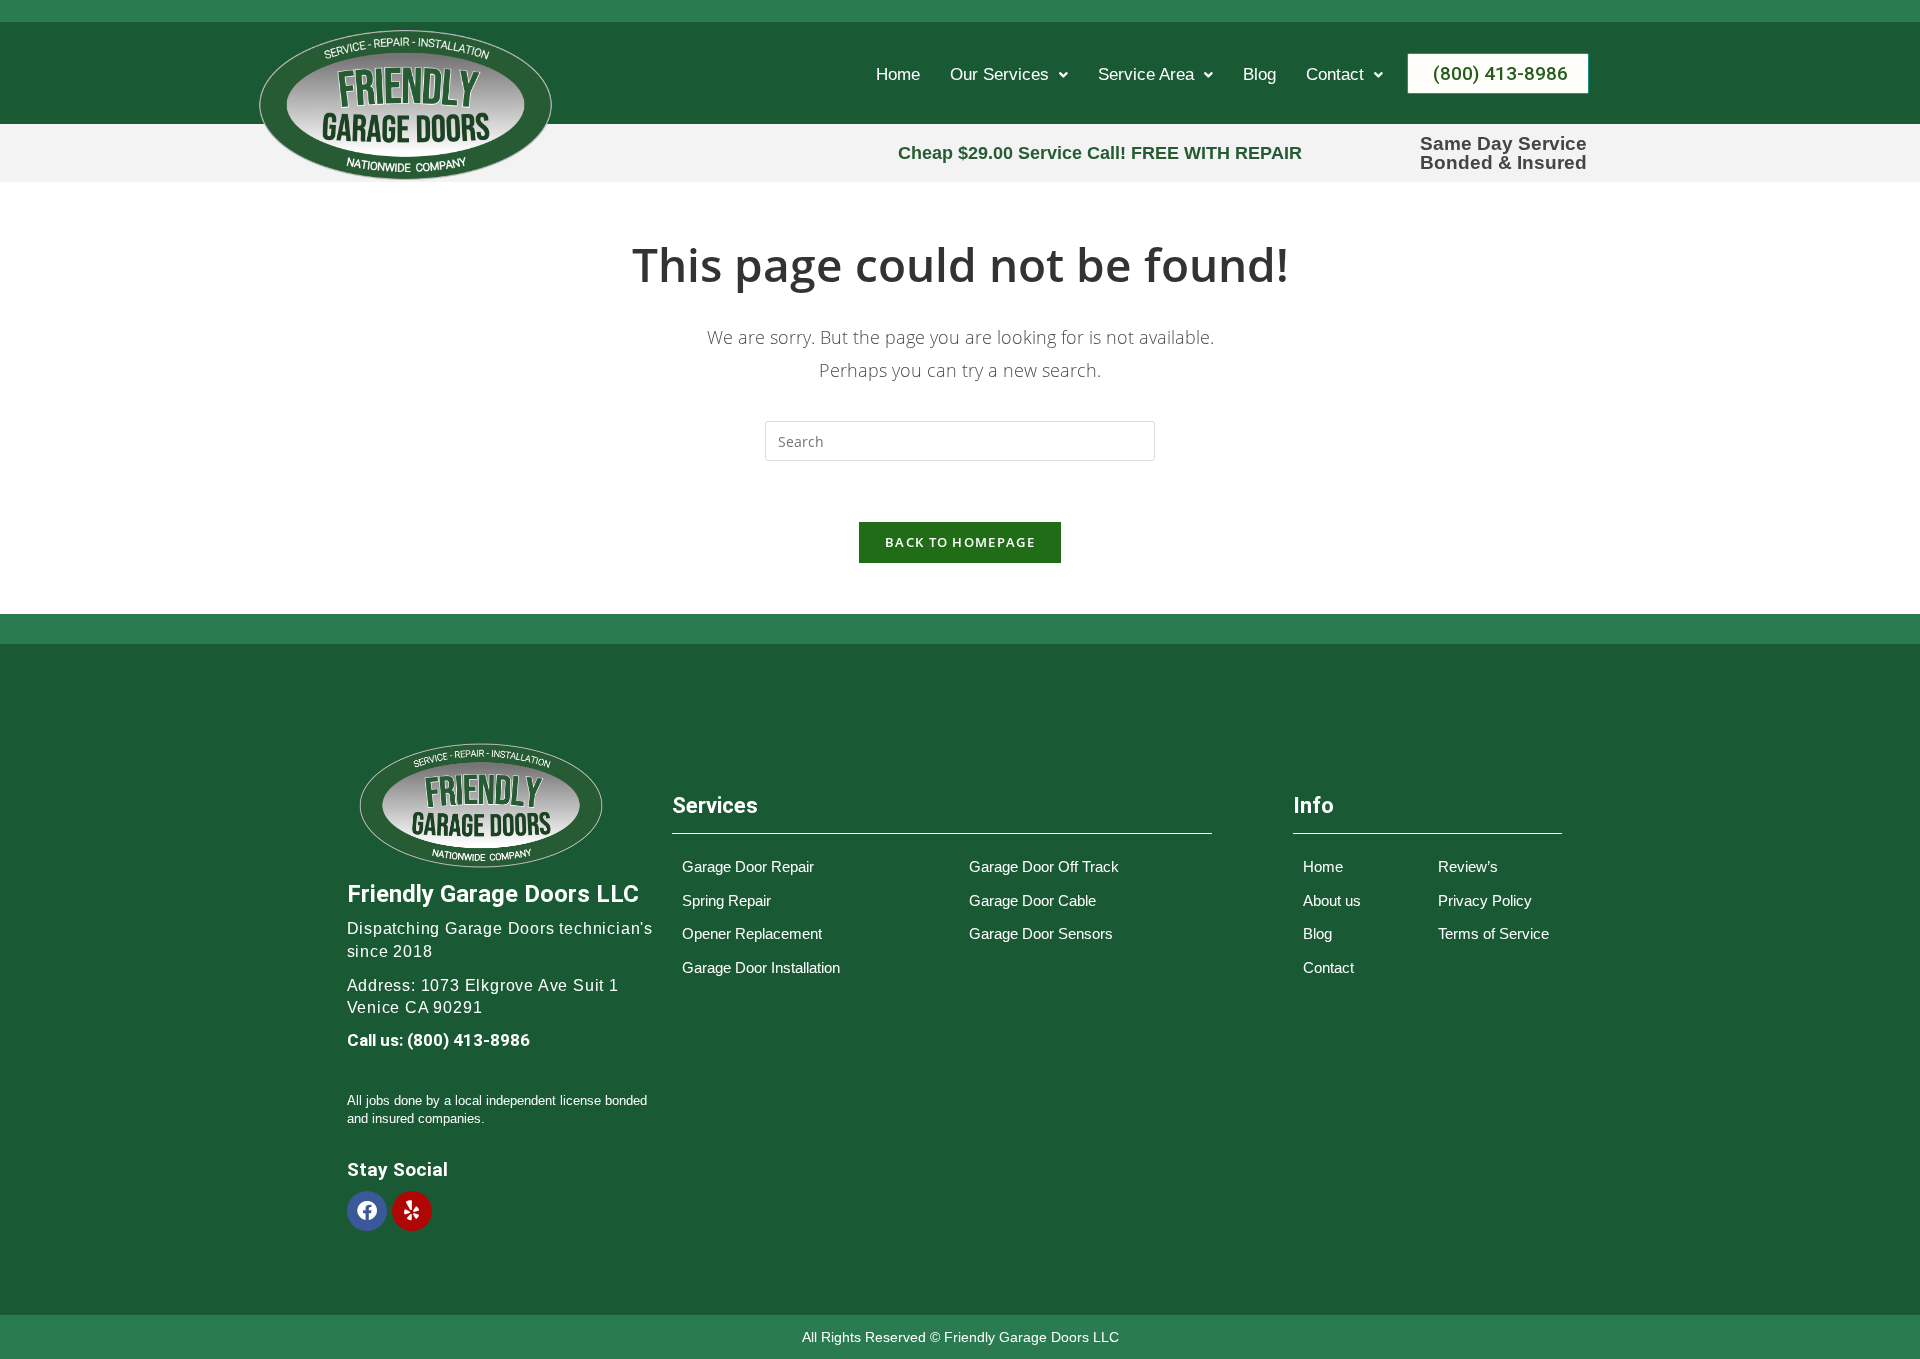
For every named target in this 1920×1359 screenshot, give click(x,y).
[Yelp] (412, 1211)
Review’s (1468, 866)
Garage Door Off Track (1044, 866)
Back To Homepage (960, 542)
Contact (1335, 74)
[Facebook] (367, 1211)
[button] (1009, 74)
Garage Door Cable (1032, 900)
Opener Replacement (752, 933)
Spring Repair (726, 900)
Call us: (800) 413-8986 (438, 1040)
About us (1332, 900)
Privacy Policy (1485, 900)
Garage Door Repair (748, 866)
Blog (1259, 74)
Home (898, 74)
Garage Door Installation (761, 967)
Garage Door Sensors (1041, 933)
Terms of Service (1493, 933)
